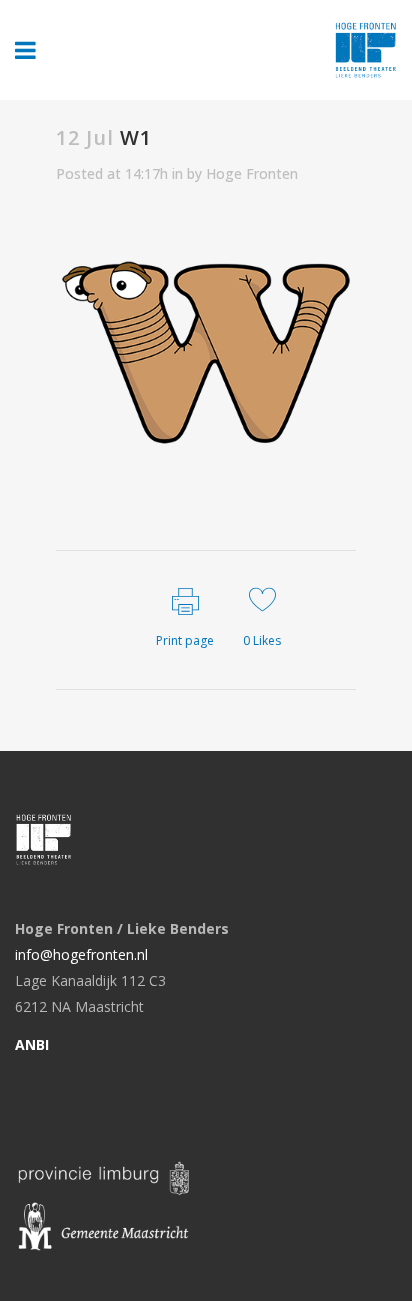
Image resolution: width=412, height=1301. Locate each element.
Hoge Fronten (252, 173)
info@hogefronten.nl (81, 954)
